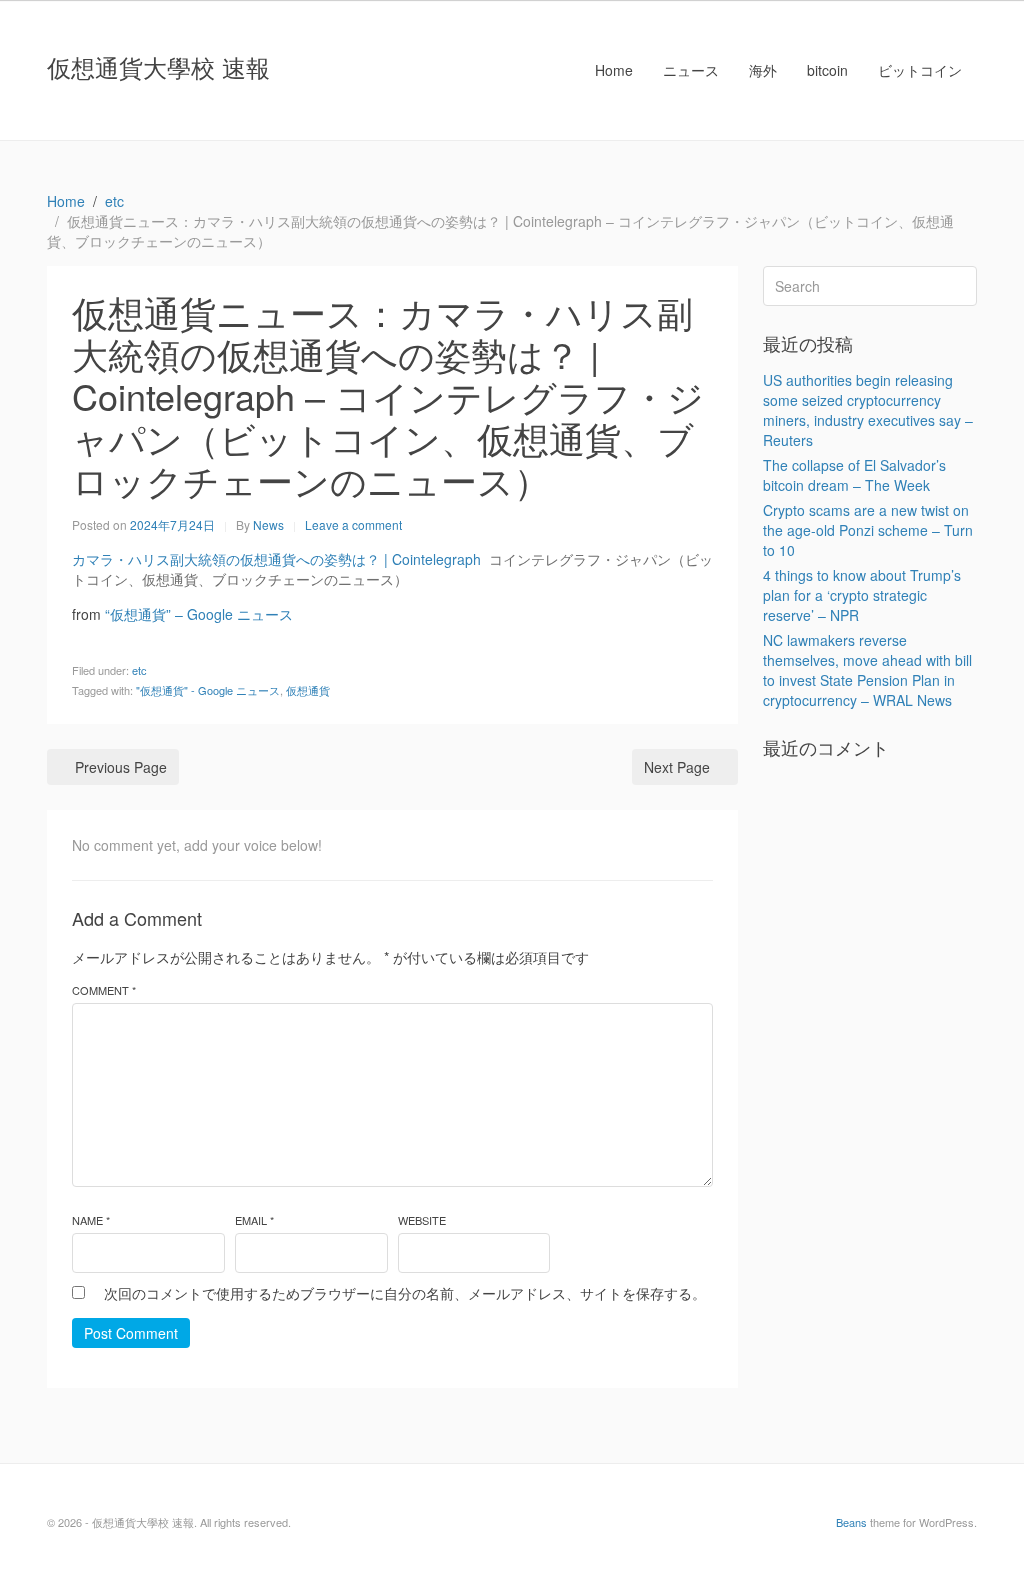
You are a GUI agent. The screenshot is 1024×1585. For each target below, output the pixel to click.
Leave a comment (353, 524)
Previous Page (121, 767)
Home (614, 70)
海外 (763, 70)
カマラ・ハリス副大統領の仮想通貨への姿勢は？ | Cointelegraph (276, 559)
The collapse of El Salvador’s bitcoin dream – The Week (854, 475)
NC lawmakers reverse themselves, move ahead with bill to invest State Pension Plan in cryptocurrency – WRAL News (867, 670)
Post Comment (131, 1333)
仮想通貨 (308, 690)
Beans (851, 1522)
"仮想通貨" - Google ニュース (208, 690)
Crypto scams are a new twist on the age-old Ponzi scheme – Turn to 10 (868, 530)
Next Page (677, 767)
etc (139, 670)
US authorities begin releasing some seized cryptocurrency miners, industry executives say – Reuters (868, 410)
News (268, 524)
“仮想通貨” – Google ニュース (199, 614)
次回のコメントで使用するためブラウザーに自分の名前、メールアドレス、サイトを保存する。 (405, 1293)
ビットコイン (920, 70)
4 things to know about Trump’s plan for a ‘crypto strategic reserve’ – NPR (862, 595)
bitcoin (827, 70)
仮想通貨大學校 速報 (158, 66)
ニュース (691, 70)
